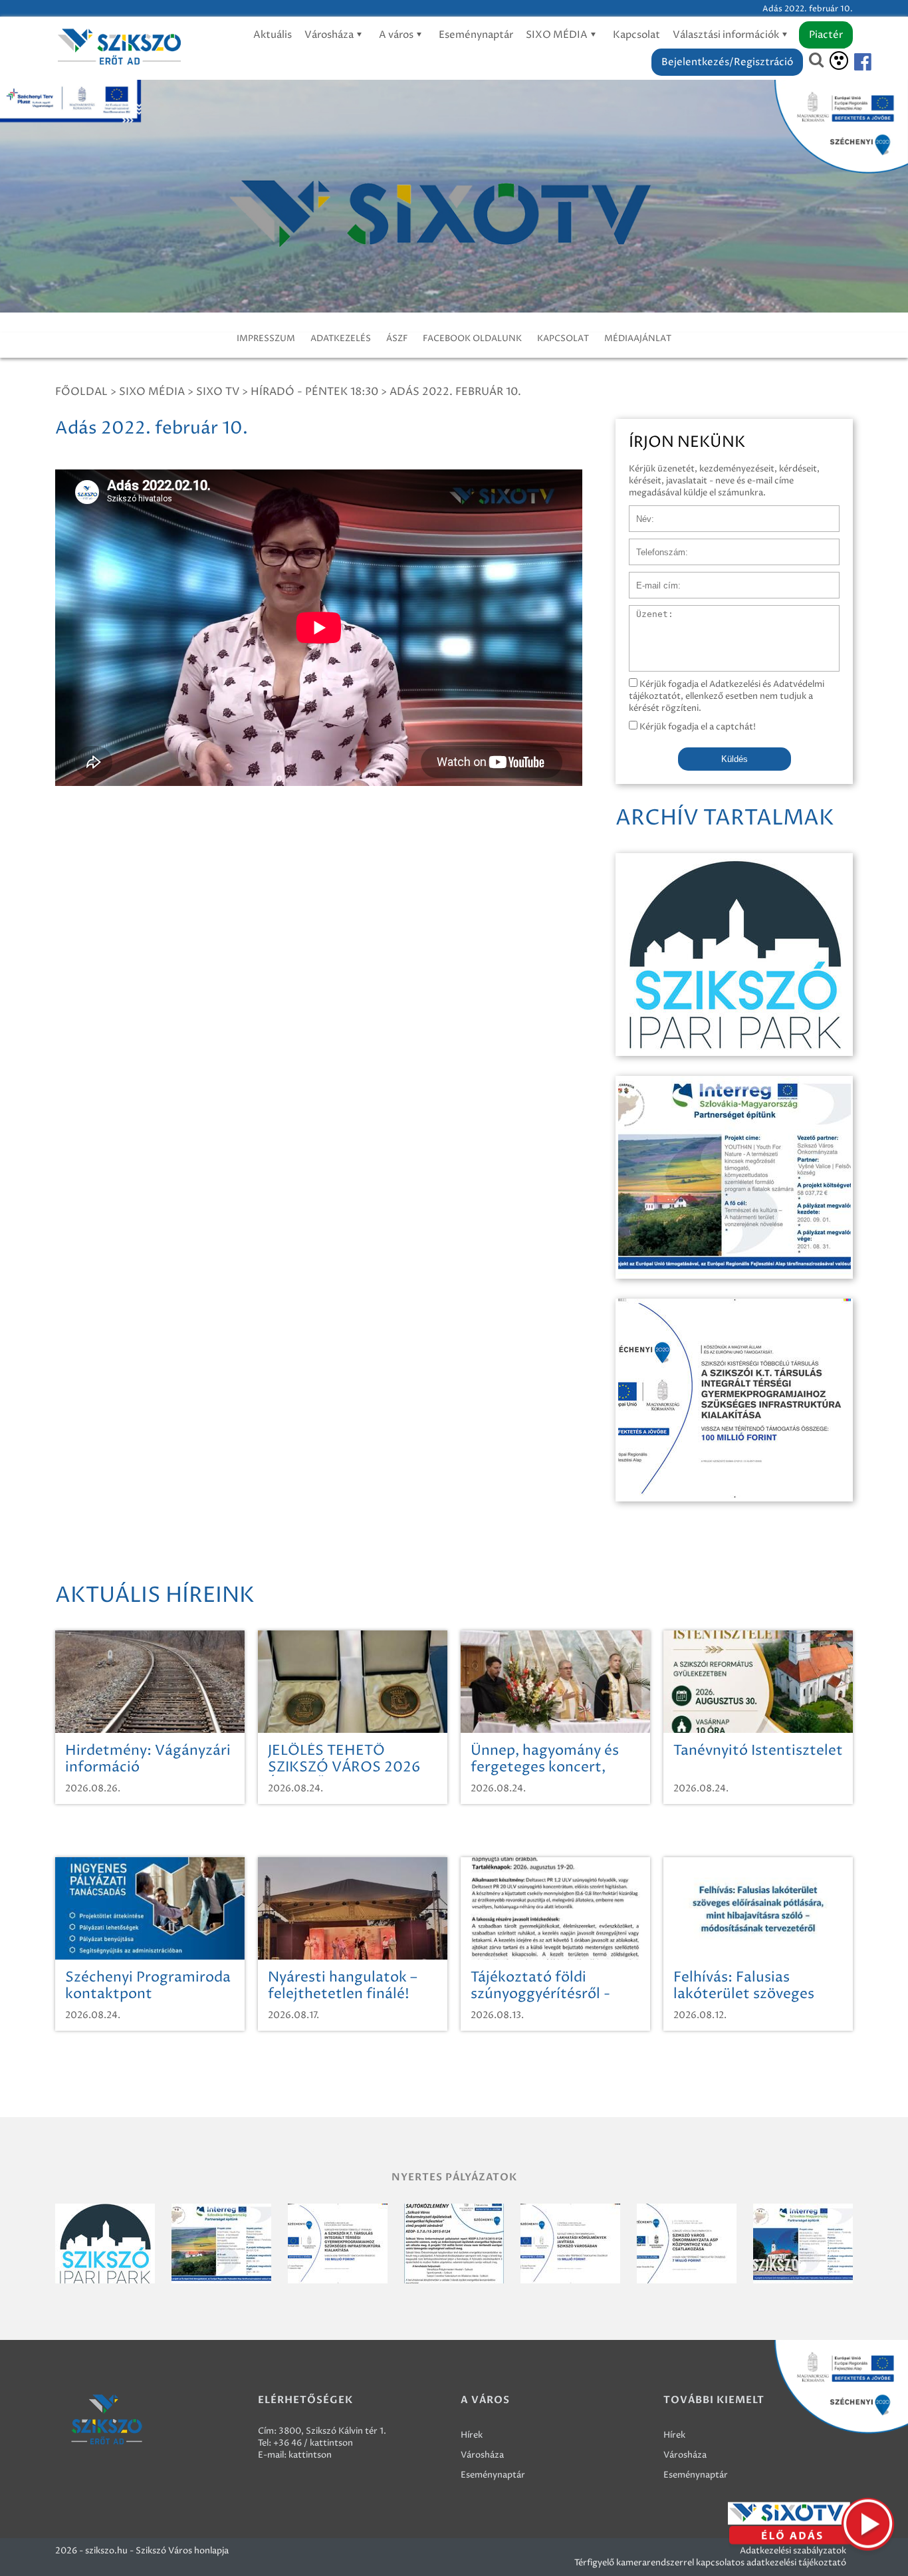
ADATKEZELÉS (341, 338)
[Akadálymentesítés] (839, 61)
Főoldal (81, 392)
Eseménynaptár (476, 35)
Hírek (472, 2435)
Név (638, 512)
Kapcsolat (636, 35)
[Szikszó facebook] (851, 62)
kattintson (310, 2455)
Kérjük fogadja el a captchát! (697, 727)
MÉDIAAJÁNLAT (638, 338)
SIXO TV (218, 392)
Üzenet (644, 612)
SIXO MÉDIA (558, 35)
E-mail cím (651, 579)
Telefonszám (655, 545)
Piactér (826, 35)
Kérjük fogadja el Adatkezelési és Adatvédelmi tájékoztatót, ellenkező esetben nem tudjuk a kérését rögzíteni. (727, 696)
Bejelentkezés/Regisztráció (727, 62)
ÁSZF (397, 338)
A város (397, 35)
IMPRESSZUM (266, 338)
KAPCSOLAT (563, 338)
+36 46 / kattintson (313, 2443)
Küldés (735, 759)
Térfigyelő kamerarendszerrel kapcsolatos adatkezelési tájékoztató (710, 2563)
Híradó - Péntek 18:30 (314, 392)
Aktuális (273, 35)
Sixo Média (152, 392)
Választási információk (727, 35)
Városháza (330, 35)
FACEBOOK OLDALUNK (472, 338)
